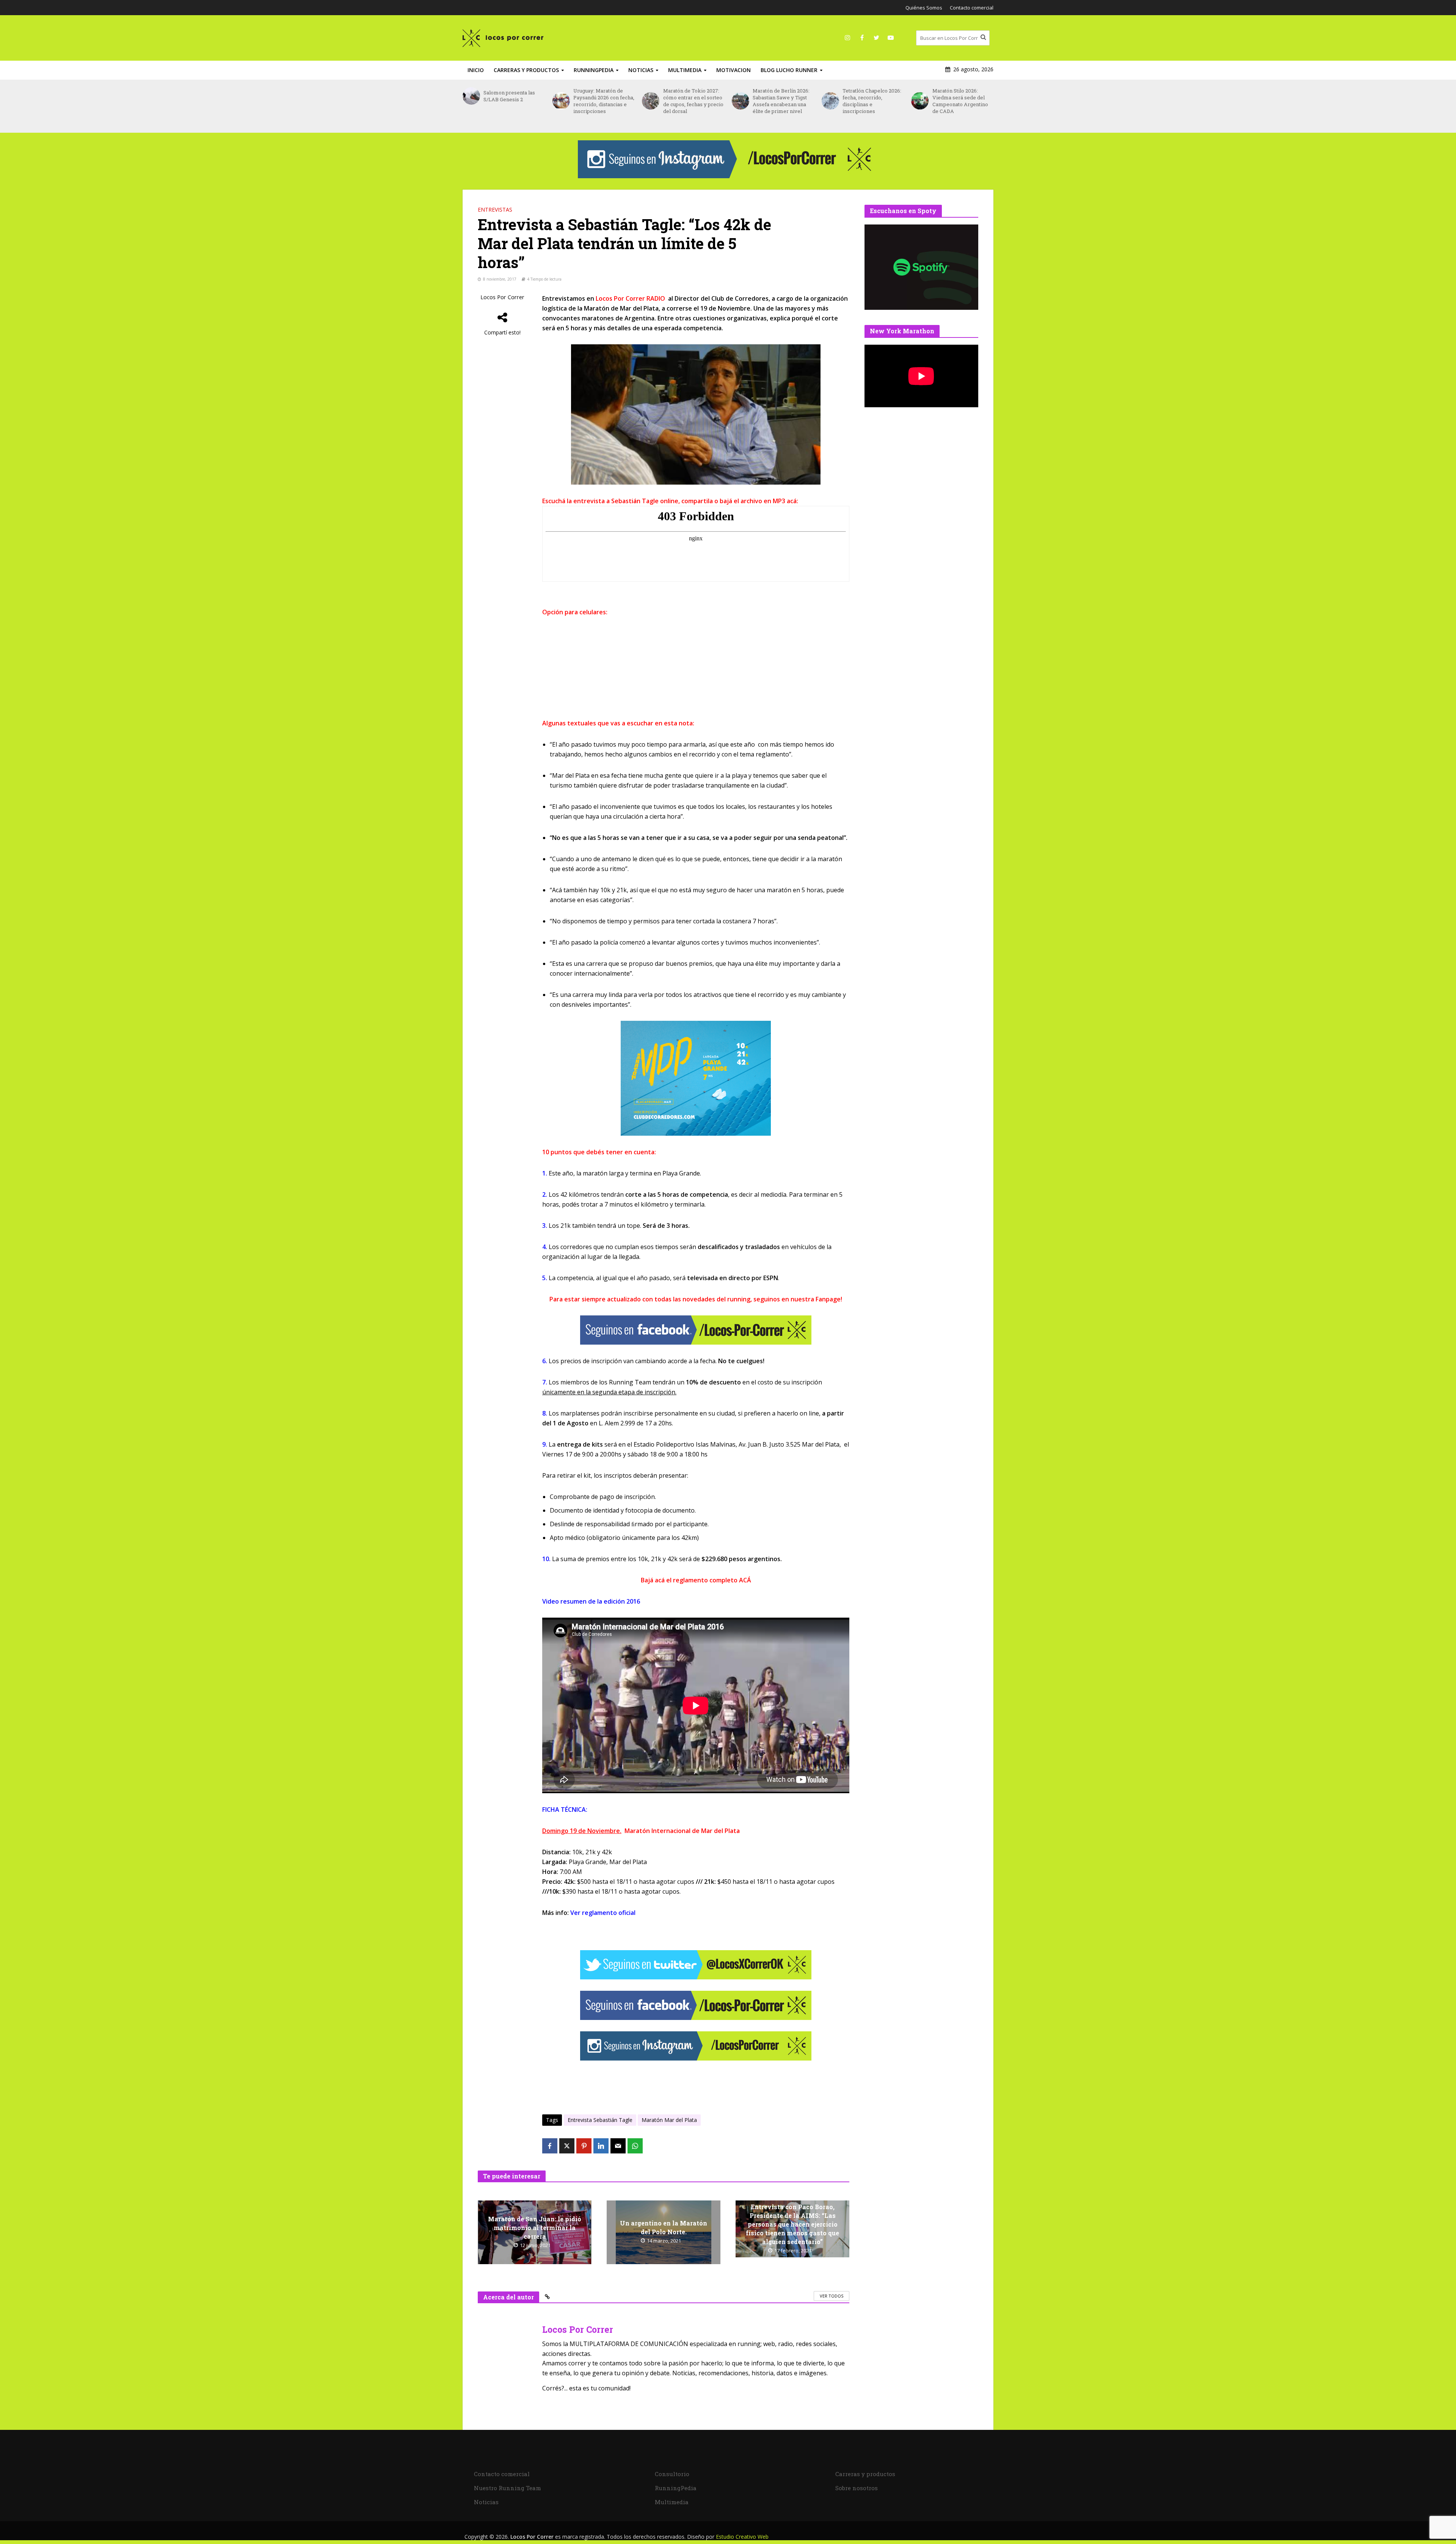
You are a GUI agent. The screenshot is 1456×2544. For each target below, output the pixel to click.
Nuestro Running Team (508, 2488)
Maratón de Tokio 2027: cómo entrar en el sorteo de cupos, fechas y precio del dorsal (603, 101)
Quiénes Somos (924, 8)
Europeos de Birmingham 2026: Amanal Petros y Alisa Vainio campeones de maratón (959, 104)
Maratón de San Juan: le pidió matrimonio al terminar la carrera (535, 2228)
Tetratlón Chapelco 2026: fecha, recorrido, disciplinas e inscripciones (782, 101)
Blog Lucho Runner (789, 70)
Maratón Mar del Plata (669, 2120)
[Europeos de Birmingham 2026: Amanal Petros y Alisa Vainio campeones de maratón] (920, 104)
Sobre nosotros (857, 2488)
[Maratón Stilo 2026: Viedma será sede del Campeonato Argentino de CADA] (830, 101)
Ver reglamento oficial (603, 1913)
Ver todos (832, 2296)
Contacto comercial (972, 8)
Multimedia (685, 70)
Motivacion (733, 70)
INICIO (476, 70)
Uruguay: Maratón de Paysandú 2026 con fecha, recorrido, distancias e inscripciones (514, 101)
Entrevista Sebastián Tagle (600, 2120)
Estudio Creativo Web (742, 2537)
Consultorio (672, 2474)
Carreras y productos (526, 70)
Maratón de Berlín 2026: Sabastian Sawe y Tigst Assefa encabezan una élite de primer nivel (692, 101)
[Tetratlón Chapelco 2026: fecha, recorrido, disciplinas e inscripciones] (740, 101)
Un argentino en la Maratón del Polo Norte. (664, 2227)
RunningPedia (594, 70)
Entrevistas (495, 210)
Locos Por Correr (502, 297)
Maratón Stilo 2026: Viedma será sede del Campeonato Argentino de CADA (870, 101)
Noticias (641, 70)
